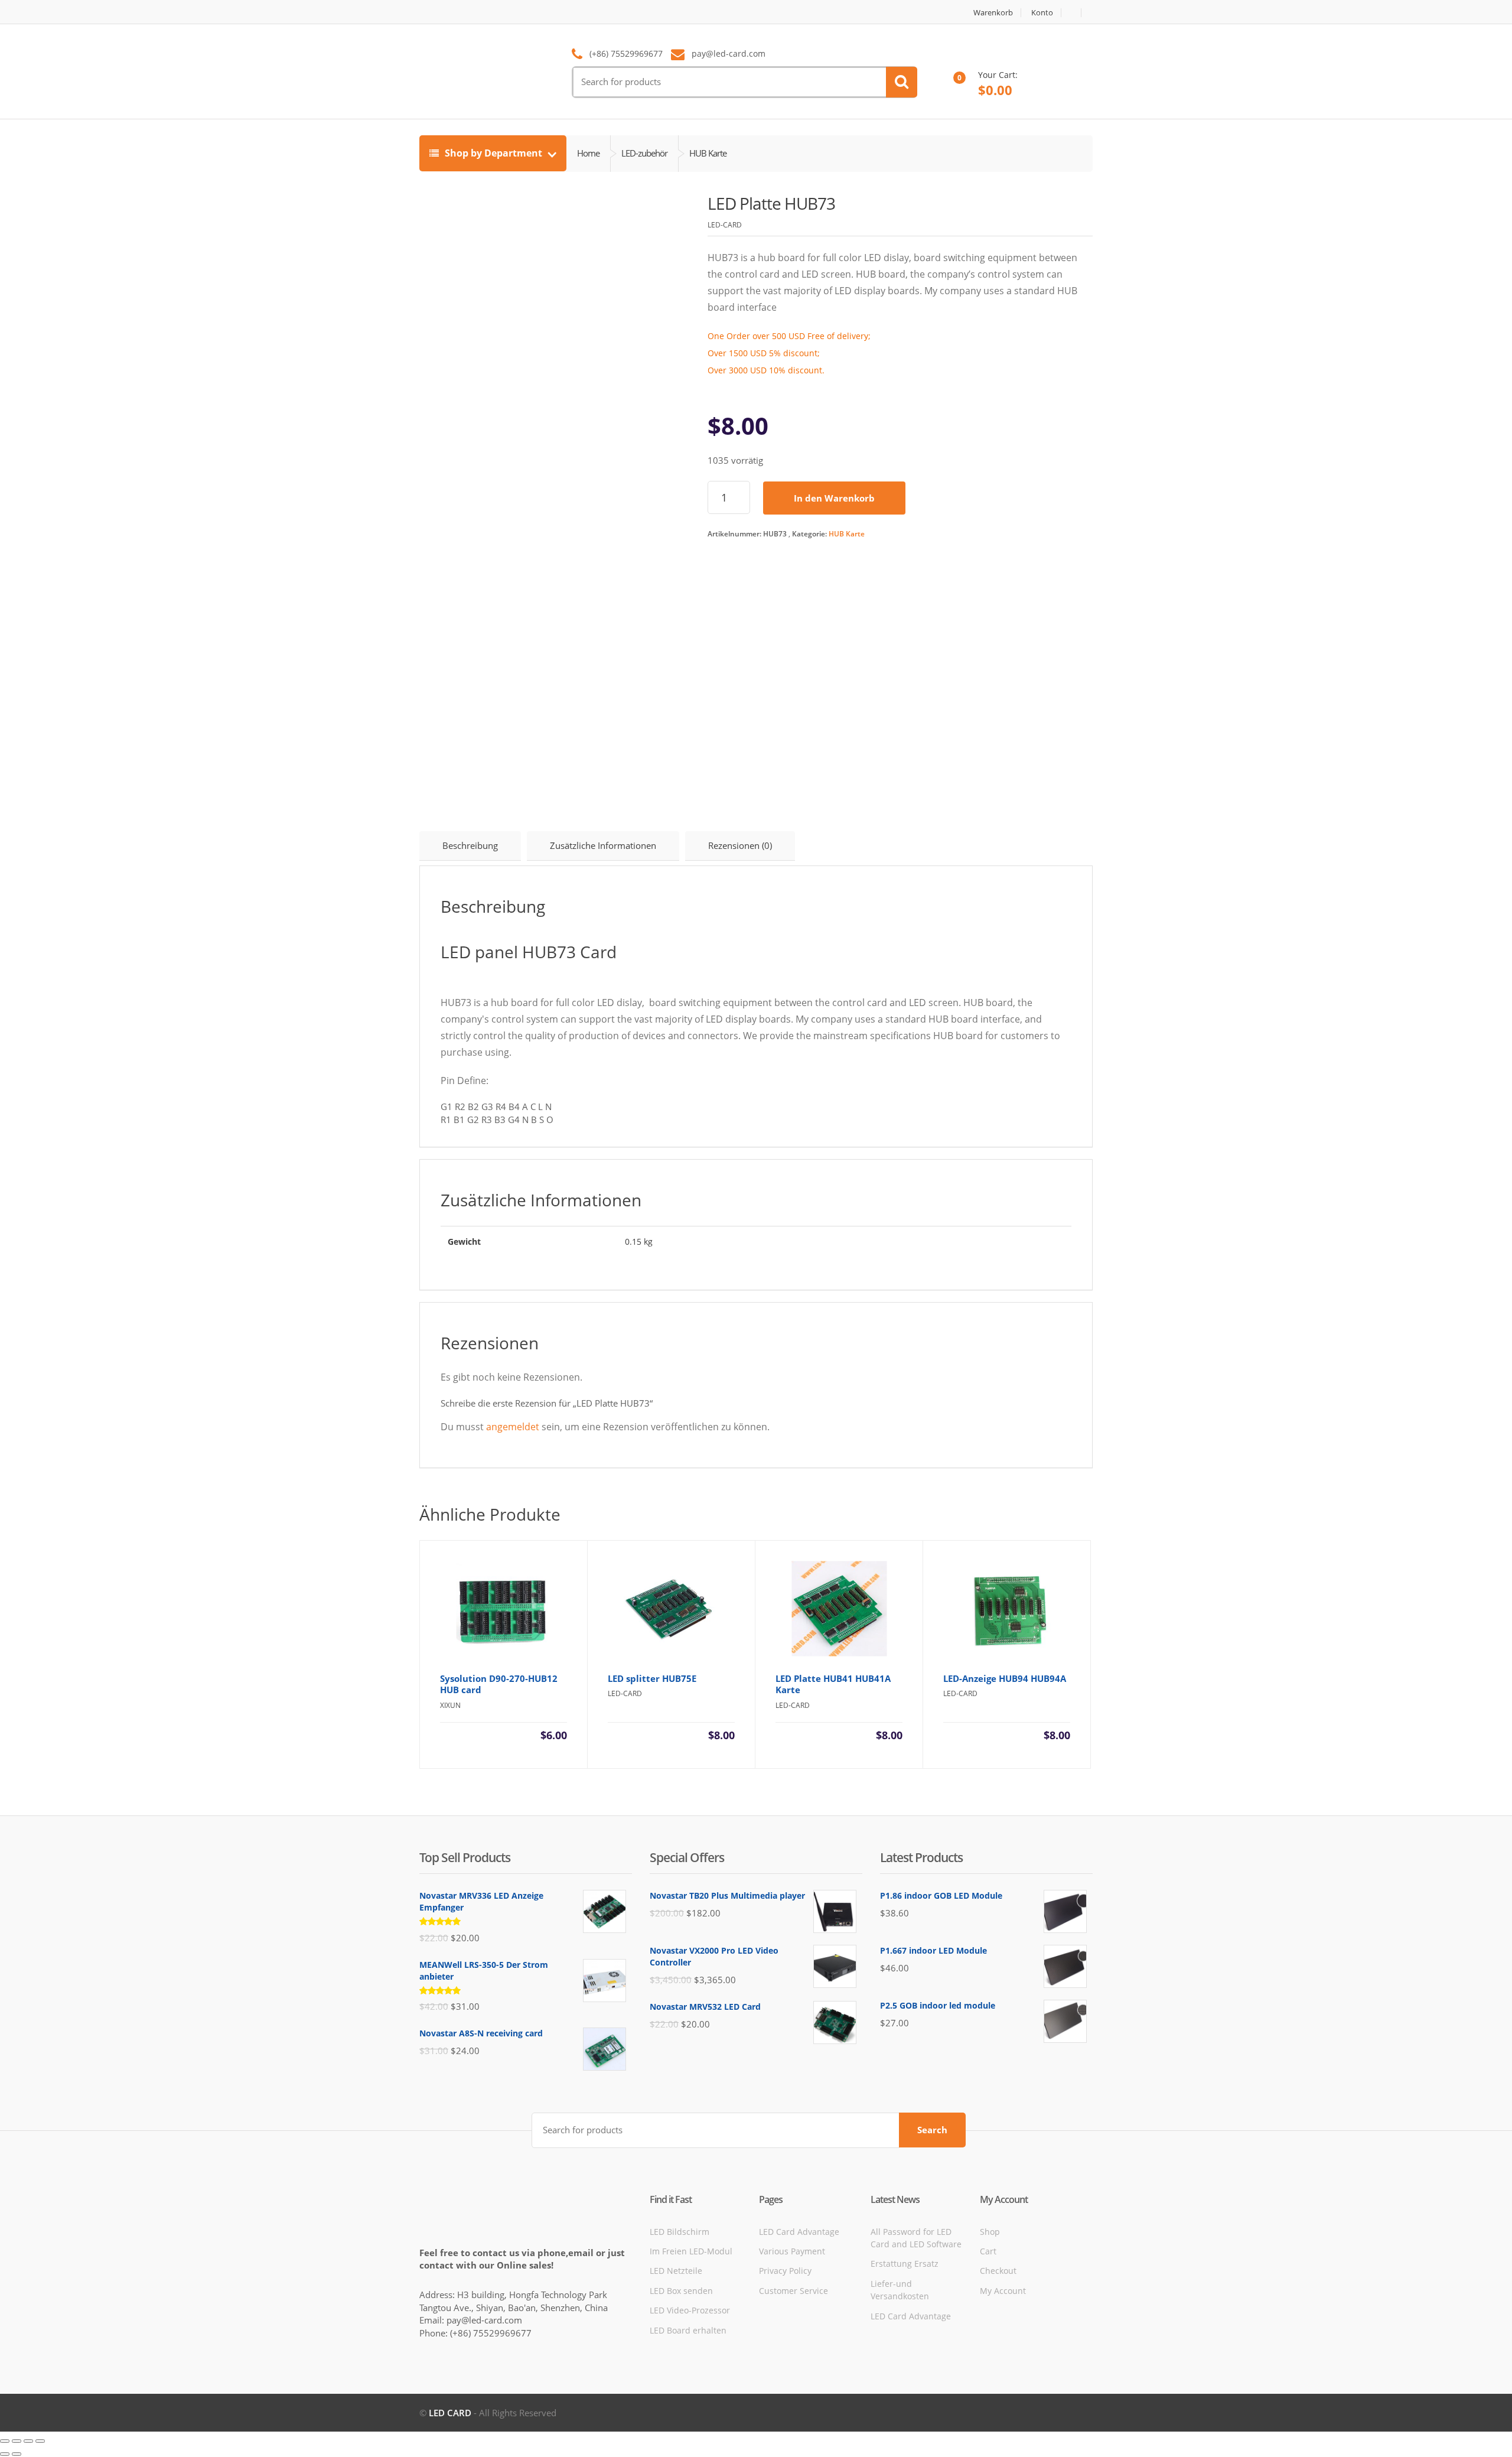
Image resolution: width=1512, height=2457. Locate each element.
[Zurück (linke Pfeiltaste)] (5, 2454)
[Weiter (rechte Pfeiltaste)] (17, 2454)
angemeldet (513, 1427)
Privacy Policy (785, 2271)
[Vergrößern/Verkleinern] (5, 2441)
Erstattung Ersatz (905, 2264)
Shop (990, 2232)
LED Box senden (681, 2291)
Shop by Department (493, 153)
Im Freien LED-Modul (691, 2251)
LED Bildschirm (680, 2232)
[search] (902, 82)
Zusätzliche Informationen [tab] (603, 845)
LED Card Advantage (799, 2232)
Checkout (998, 2271)
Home (588, 153)
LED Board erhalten (688, 2330)
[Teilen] (28, 2441)
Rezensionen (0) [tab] (740, 845)
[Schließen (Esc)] (40, 2441)
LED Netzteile (676, 2271)
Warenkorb (993, 13)
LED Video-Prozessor (690, 2310)
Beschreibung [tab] (470, 845)
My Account (1003, 2291)
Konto (1042, 13)
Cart (988, 2251)
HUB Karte (847, 534)
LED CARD (450, 2413)
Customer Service (794, 2291)
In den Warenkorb (834, 498)
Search (932, 2130)
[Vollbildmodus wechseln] (17, 2441)
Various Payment (792, 2251)
